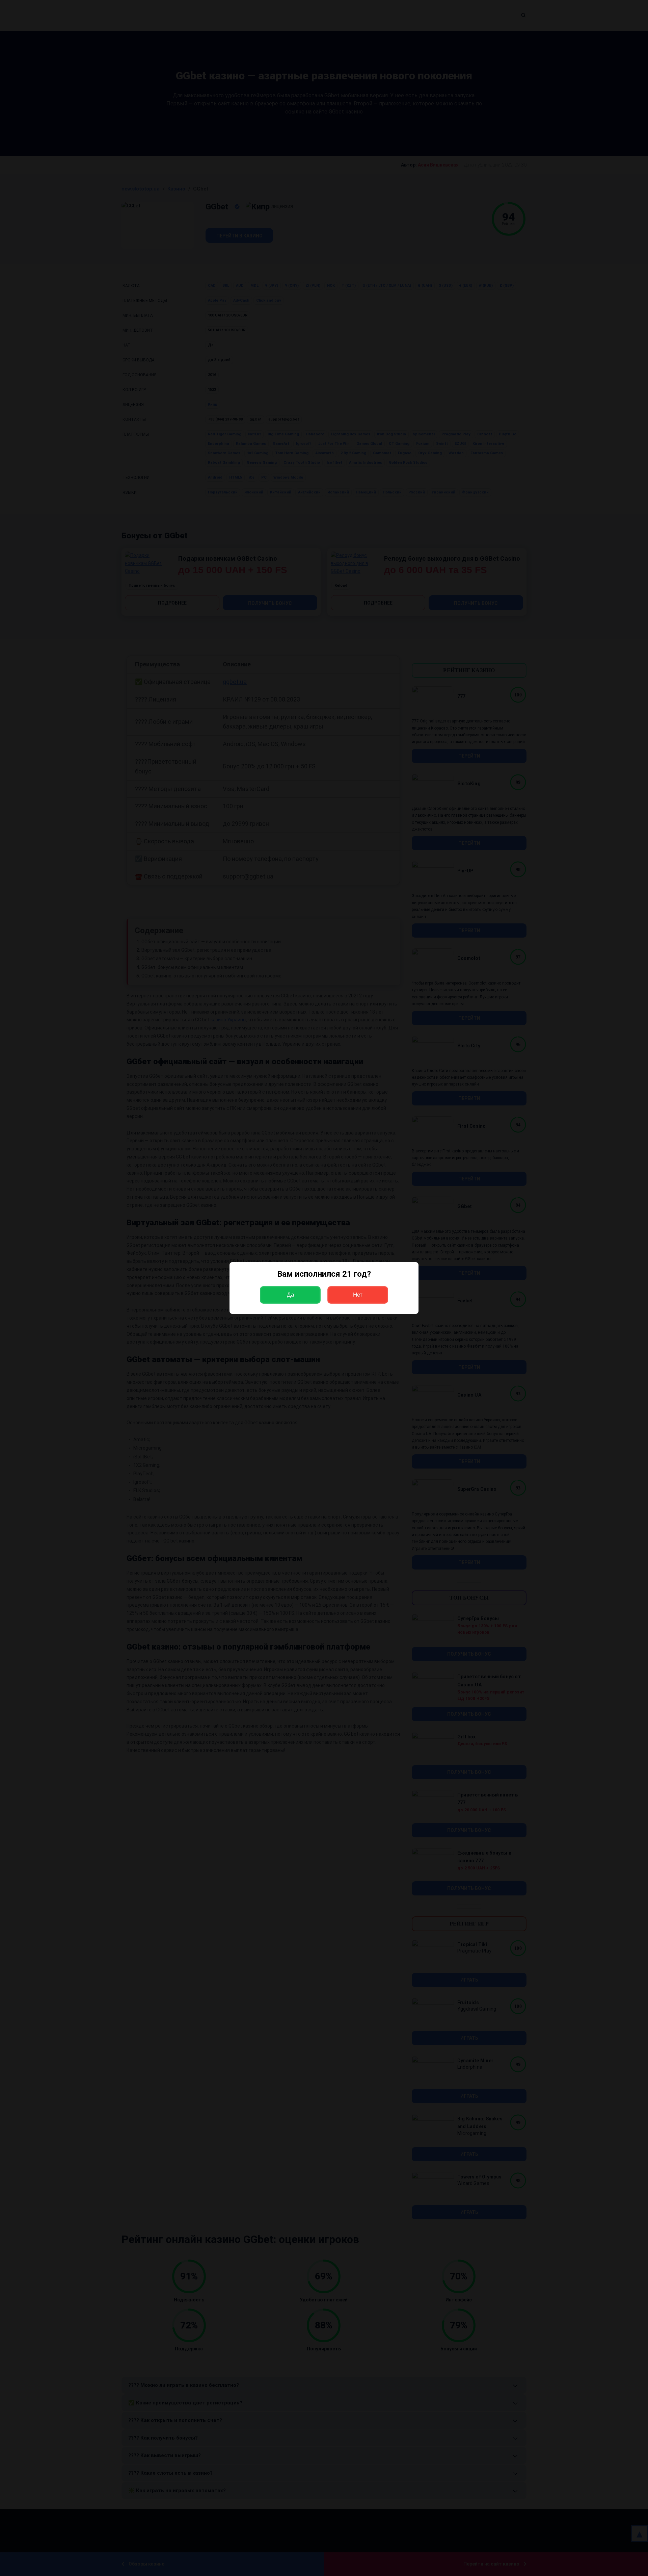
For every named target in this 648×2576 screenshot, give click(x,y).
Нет (358, 1295)
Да (290, 1295)
